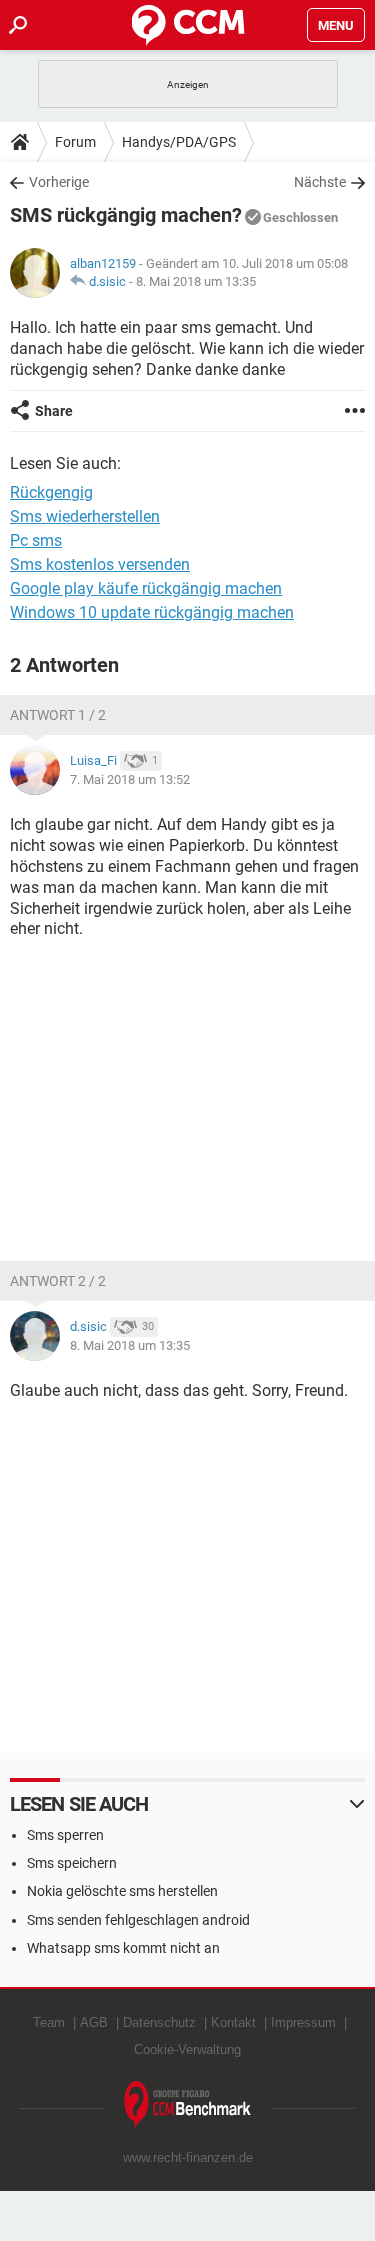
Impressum (303, 2022)
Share (54, 411)
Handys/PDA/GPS (179, 142)
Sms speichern (72, 1863)
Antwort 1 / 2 (58, 715)
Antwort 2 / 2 (58, 1281)
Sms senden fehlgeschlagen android (138, 1920)
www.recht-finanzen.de (188, 2157)
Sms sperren (65, 1835)
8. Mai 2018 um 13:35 (196, 281)
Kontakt (233, 2022)
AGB (94, 2022)
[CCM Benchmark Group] (188, 2105)
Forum (75, 142)
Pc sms (36, 540)
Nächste (320, 182)
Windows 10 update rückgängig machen (152, 612)
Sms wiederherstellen (85, 516)
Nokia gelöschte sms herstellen (122, 1891)
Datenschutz (159, 2022)
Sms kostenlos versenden (100, 564)
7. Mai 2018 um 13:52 (130, 779)
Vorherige (59, 182)
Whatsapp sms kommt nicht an (123, 1948)
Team (49, 2022)
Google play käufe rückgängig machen (146, 588)
